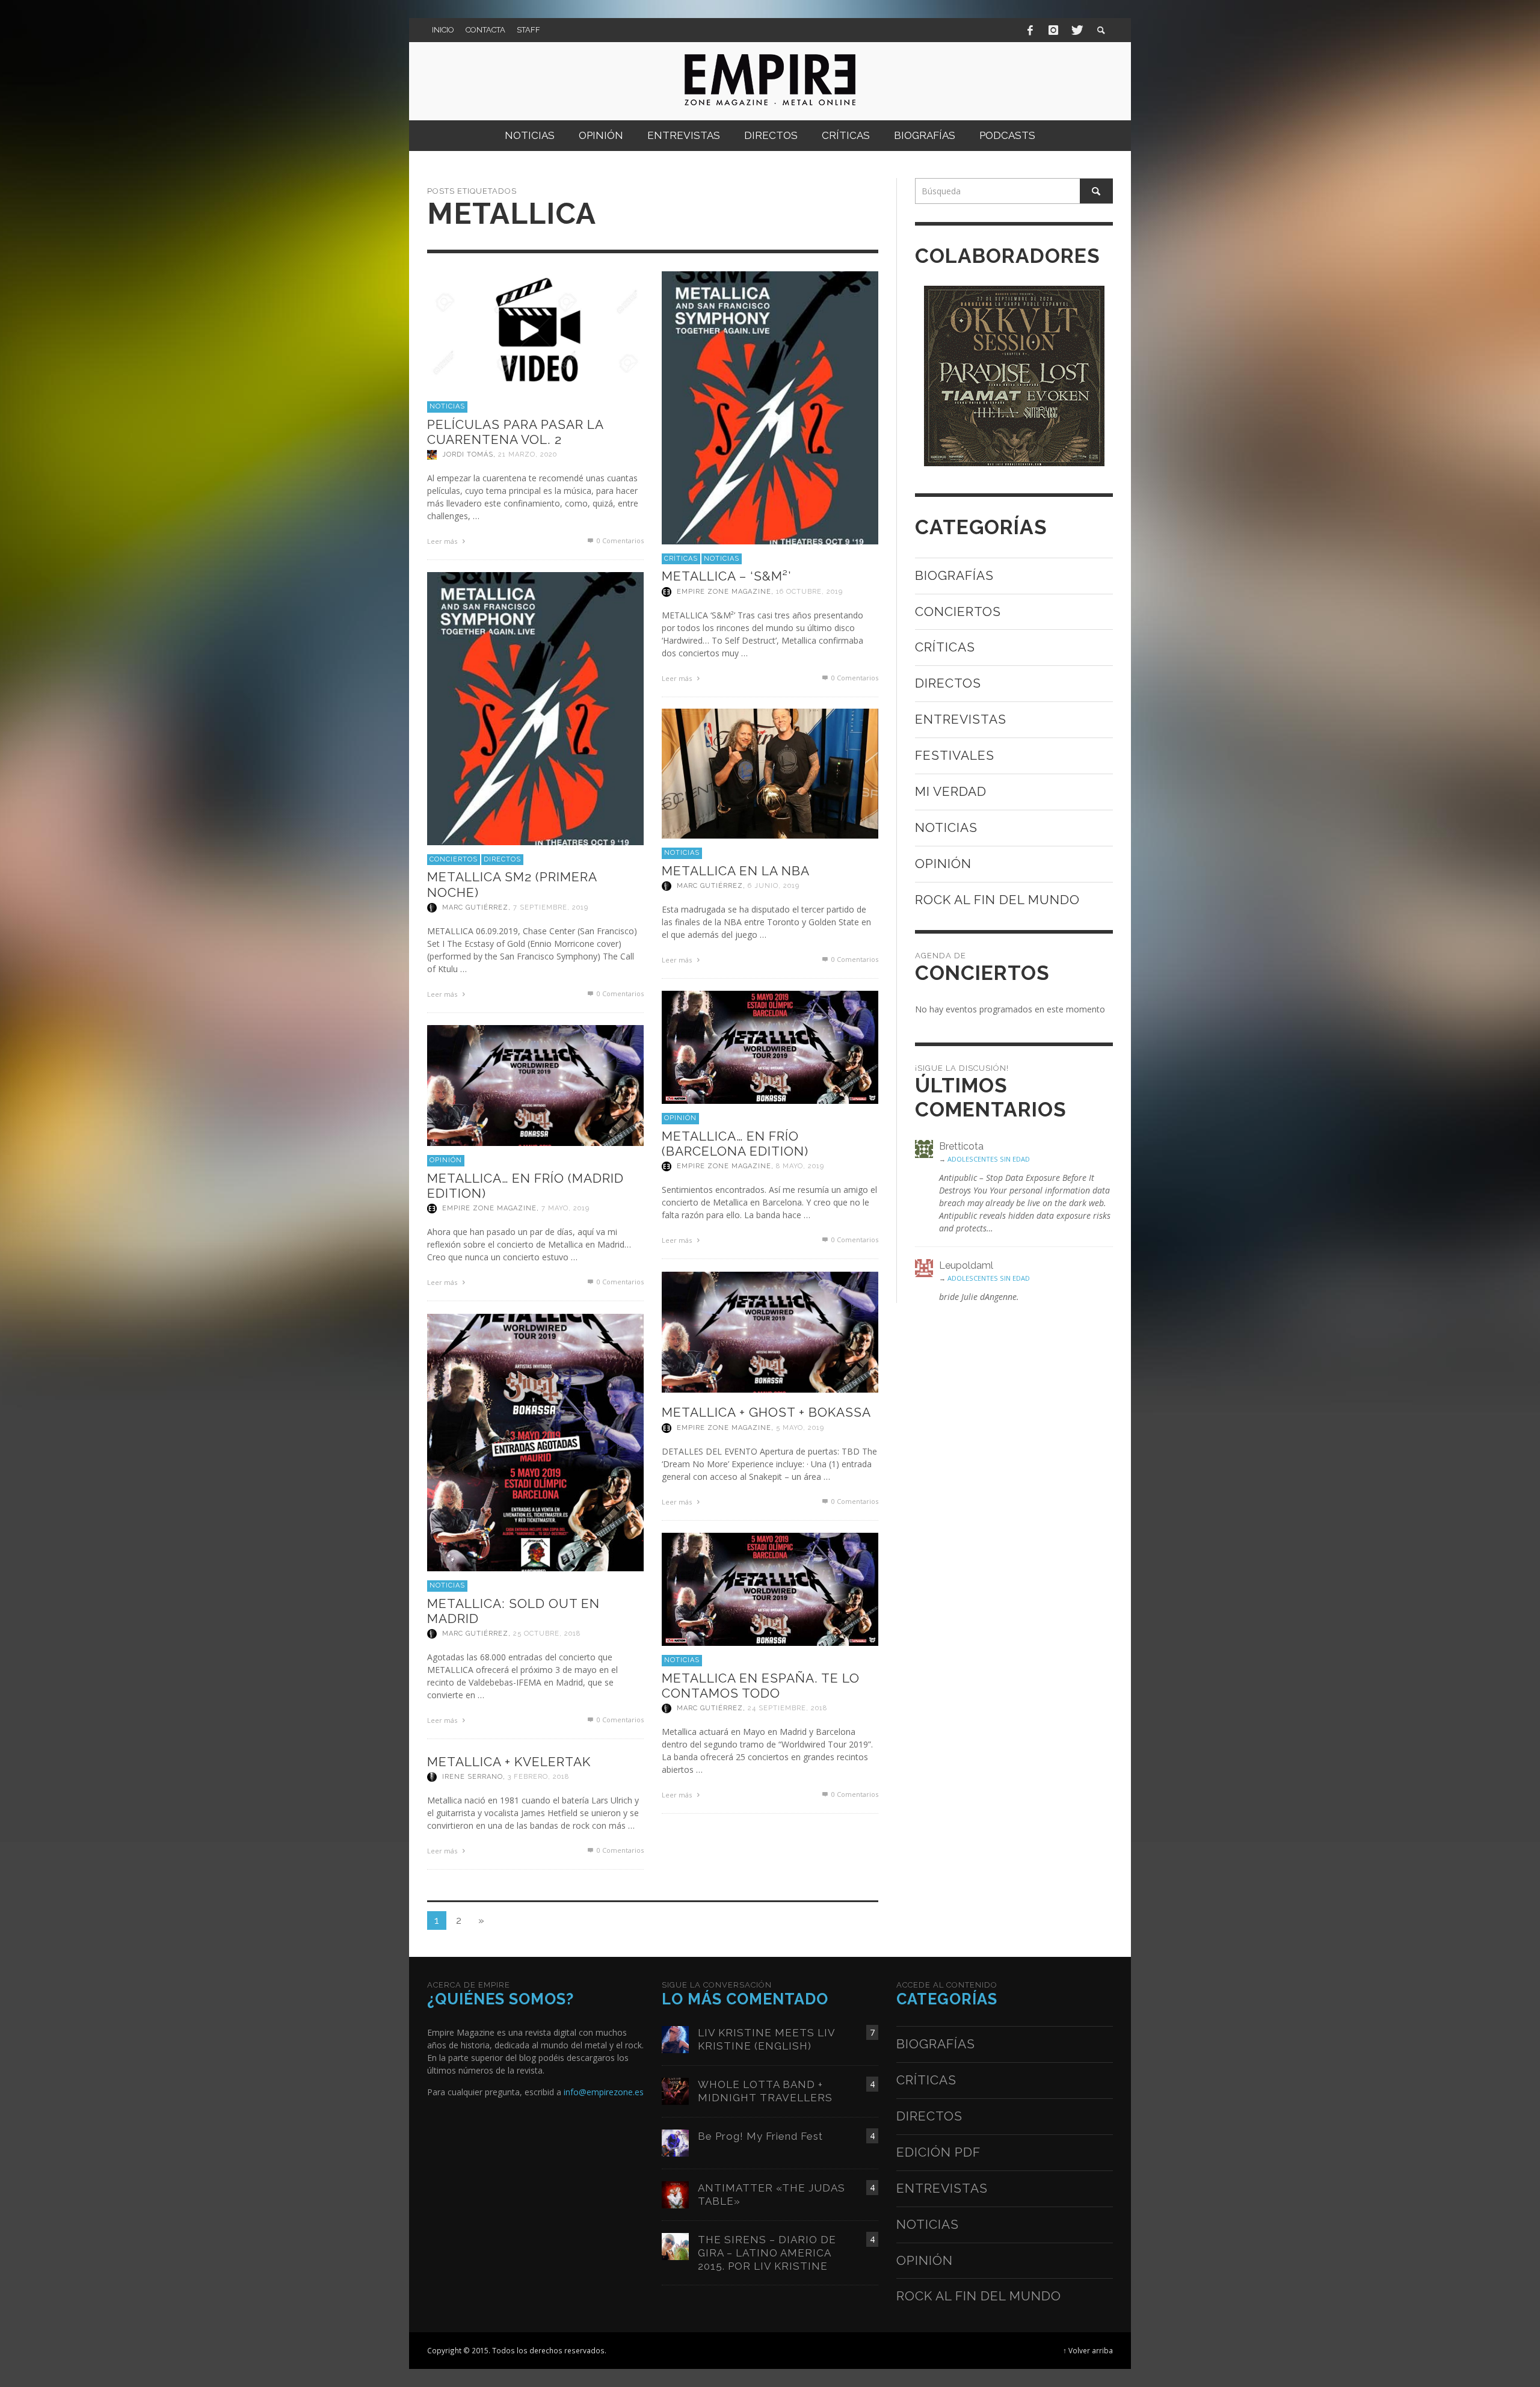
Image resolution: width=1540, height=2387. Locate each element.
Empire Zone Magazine (724, 592)
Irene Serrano (473, 1777)
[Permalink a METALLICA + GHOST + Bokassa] (770, 1331)
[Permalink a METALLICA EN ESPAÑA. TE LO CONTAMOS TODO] (770, 1588)
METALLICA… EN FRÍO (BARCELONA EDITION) (735, 1144)
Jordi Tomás (468, 454)
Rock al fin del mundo (997, 900)
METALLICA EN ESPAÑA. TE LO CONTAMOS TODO (761, 1686)
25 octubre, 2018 (547, 1634)
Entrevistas (961, 719)
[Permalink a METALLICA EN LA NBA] (770, 773)
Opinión (680, 1118)
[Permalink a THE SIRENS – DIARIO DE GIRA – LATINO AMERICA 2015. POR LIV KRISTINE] (675, 2245)
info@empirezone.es (604, 2092)
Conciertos (454, 859)
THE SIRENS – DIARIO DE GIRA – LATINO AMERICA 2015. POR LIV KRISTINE (767, 2253)
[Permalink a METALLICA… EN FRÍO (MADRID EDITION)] (535, 1084)
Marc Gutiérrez (475, 907)
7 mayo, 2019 (565, 1208)
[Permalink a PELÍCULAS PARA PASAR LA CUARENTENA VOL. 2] (535, 331)
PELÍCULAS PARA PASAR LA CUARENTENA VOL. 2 (515, 432)
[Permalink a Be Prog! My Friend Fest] (675, 2142)
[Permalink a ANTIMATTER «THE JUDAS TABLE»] (675, 2194)
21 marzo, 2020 (528, 454)
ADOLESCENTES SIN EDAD (989, 1159)
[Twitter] (1076, 30)
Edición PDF (938, 2152)
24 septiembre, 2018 (787, 1708)
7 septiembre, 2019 (551, 907)
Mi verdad (951, 791)
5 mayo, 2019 (800, 1428)
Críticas (681, 559)
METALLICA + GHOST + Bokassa (766, 1412)
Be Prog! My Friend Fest (760, 2136)
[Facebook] (1030, 30)
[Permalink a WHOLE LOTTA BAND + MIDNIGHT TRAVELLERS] (675, 2090)
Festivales (955, 755)
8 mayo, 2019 (800, 1166)
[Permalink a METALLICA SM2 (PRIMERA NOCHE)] (535, 708)
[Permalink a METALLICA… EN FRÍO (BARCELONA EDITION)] (770, 1046)
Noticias (447, 406)
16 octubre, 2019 (809, 592)
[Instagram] (1053, 30)
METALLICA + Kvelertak (509, 1762)
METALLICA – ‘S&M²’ (726, 576)
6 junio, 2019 (774, 886)
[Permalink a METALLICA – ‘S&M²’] (770, 407)
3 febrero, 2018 (538, 1777)
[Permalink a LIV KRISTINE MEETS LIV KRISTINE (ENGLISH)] (675, 2038)
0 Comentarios (619, 541)
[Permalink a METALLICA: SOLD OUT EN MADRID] (535, 1442)
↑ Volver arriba (1088, 2350)
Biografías (954, 575)
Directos (502, 859)
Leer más (443, 541)
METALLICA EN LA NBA (736, 871)
